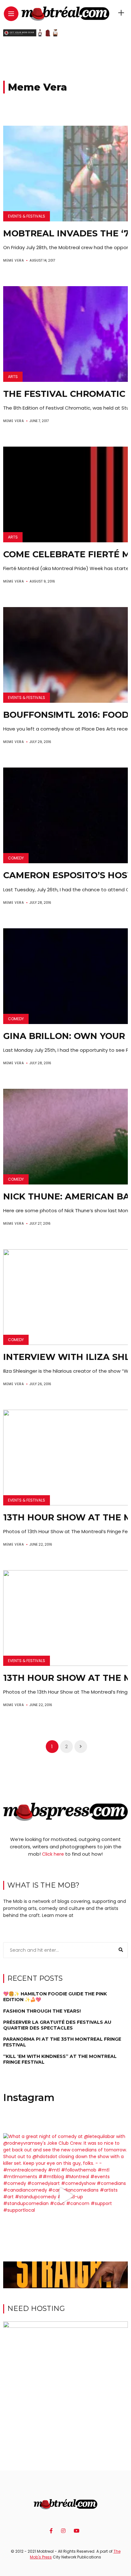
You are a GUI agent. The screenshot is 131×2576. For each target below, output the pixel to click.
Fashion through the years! (42, 2011)
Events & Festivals (27, 216)
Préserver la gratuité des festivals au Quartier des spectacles (57, 2025)
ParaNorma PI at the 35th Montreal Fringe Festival (62, 2042)
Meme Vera (14, 260)
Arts (13, 377)
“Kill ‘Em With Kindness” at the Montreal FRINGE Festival (60, 2059)
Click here (53, 1854)
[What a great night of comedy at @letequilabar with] (65, 2196)
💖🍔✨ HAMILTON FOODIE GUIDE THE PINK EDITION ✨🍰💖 (55, 1997)
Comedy (16, 858)
